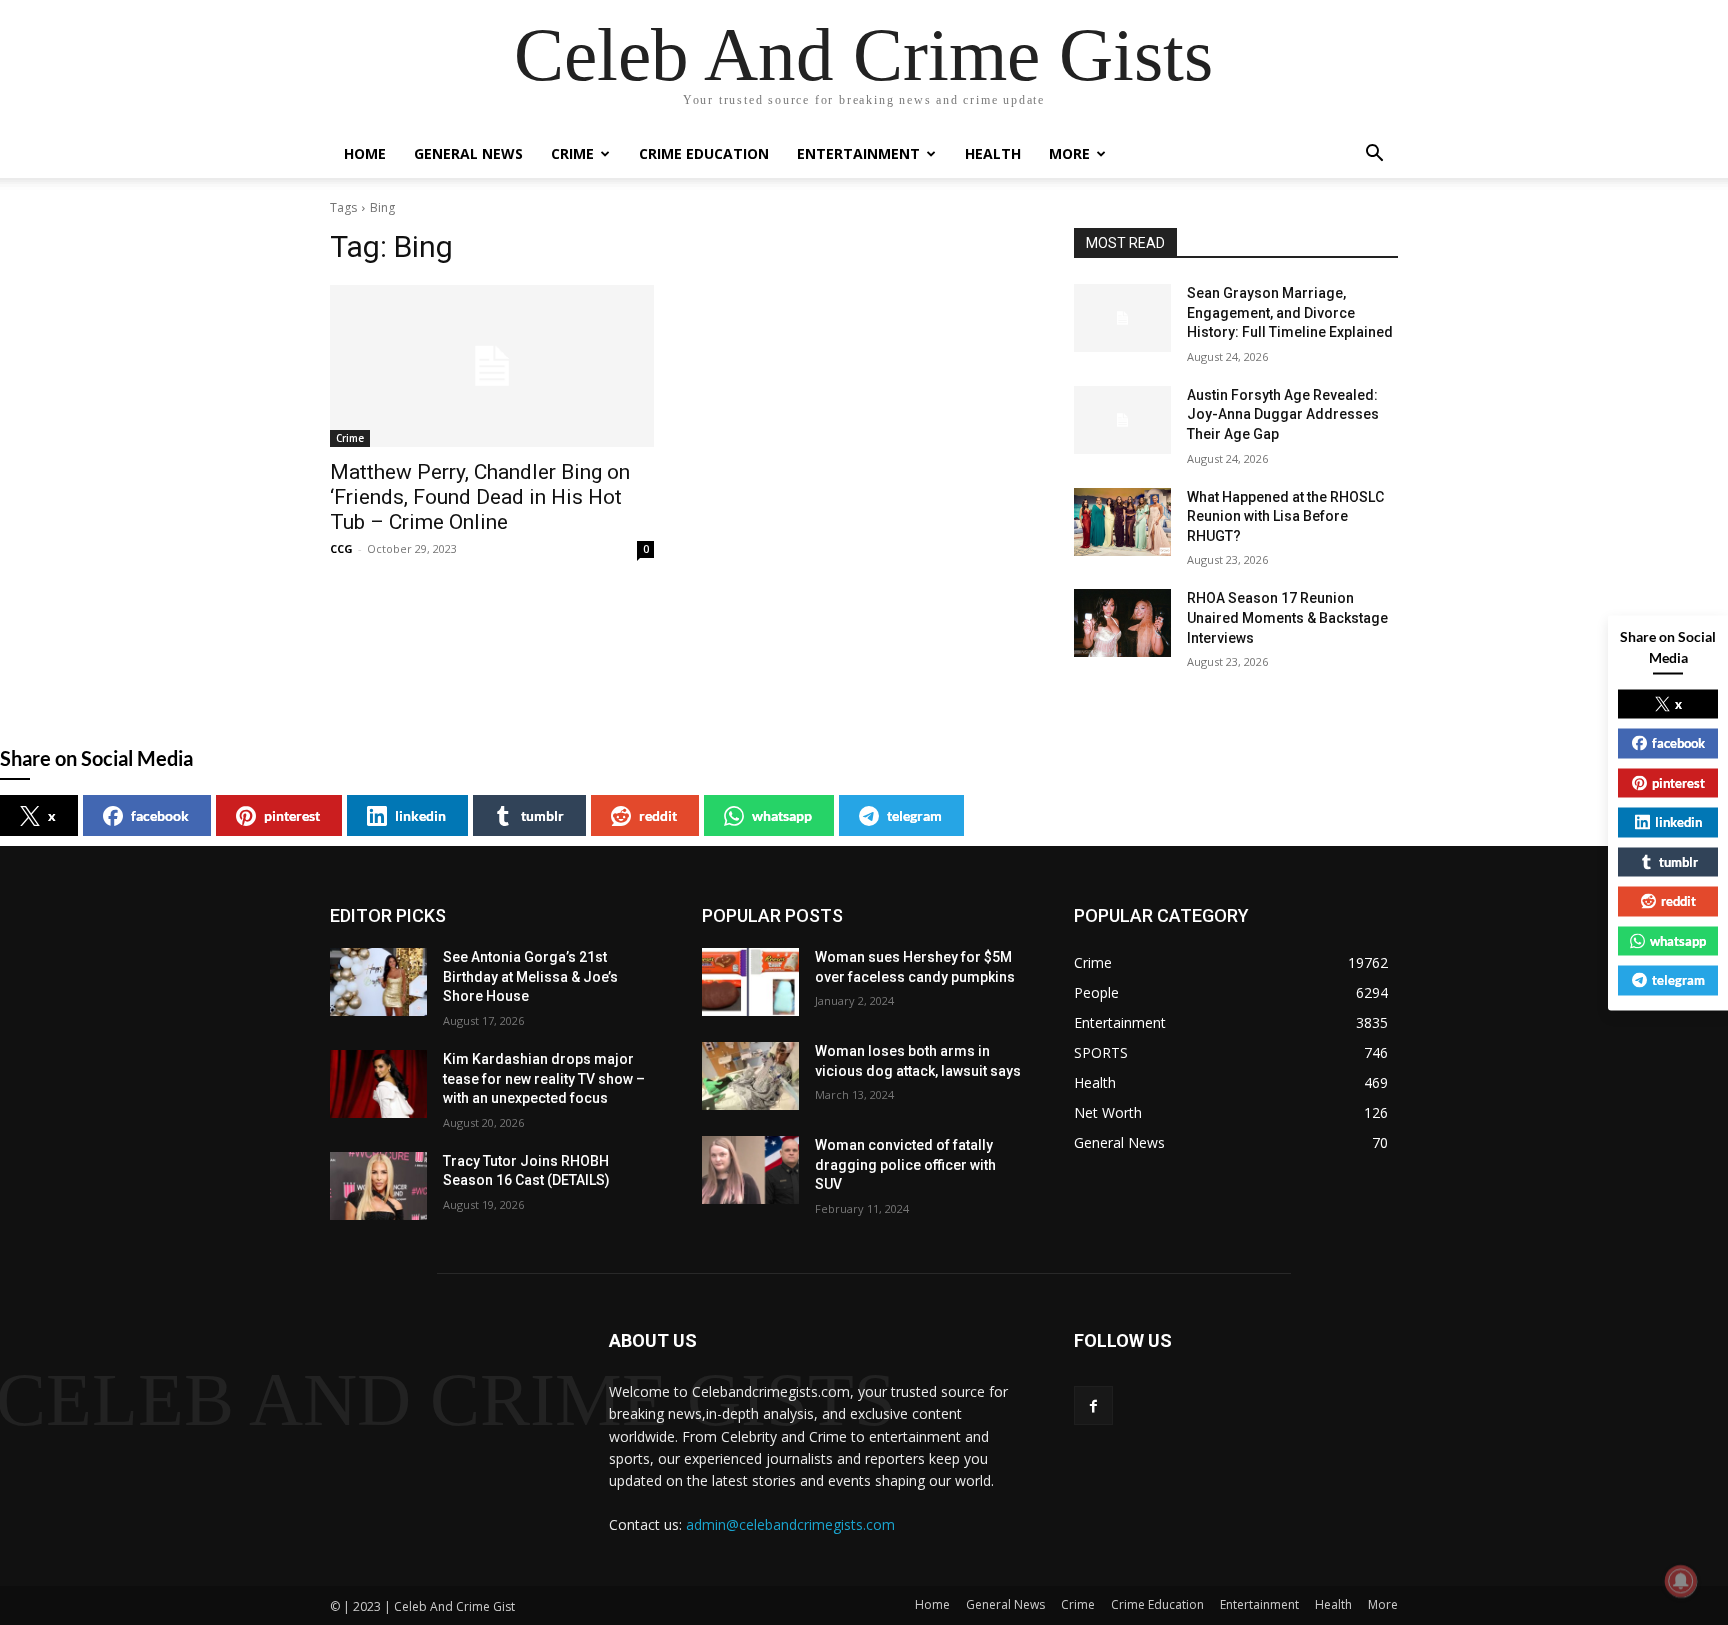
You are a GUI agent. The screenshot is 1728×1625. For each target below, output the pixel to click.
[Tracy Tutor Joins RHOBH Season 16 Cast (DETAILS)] (378, 1186)
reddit (658, 815)
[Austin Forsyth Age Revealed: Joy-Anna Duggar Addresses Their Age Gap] (1122, 420)
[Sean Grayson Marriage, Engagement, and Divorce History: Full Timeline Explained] (1122, 318)
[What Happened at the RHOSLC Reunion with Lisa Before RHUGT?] (1122, 522)
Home (365, 153)
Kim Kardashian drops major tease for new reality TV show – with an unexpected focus (544, 1078)
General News (468, 153)
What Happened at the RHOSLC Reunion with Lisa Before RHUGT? (1285, 516)
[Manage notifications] (1681, 1581)
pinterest (292, 815)
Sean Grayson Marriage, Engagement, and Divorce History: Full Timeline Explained (1290, 312)
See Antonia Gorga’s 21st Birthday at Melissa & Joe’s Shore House (530, 976)
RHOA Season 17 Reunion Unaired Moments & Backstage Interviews (1287, 617)
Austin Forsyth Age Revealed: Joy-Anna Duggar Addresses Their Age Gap (1283, 414)
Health (993, 153)
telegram (914, 815)
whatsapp (782, 815)
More (1069, 153)
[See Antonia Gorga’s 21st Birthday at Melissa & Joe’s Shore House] (378, 982)
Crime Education (704, 153)
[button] (1374, 155)
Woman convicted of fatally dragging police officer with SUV (905, 1164)
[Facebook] (1093, 1405)
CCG (341, 548)
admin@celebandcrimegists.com (790, 1524)
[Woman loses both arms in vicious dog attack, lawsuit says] (750, 1076)
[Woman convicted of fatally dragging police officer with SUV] (750, 1170)
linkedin (420, 815)
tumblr (542, 815)
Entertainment (858, 153)
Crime (572, 153)
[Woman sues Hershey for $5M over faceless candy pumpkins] (750, 982)
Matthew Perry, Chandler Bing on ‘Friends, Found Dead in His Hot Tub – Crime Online (480, 497)
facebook (160, 815)
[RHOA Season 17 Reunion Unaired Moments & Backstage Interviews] (1122, 623)
